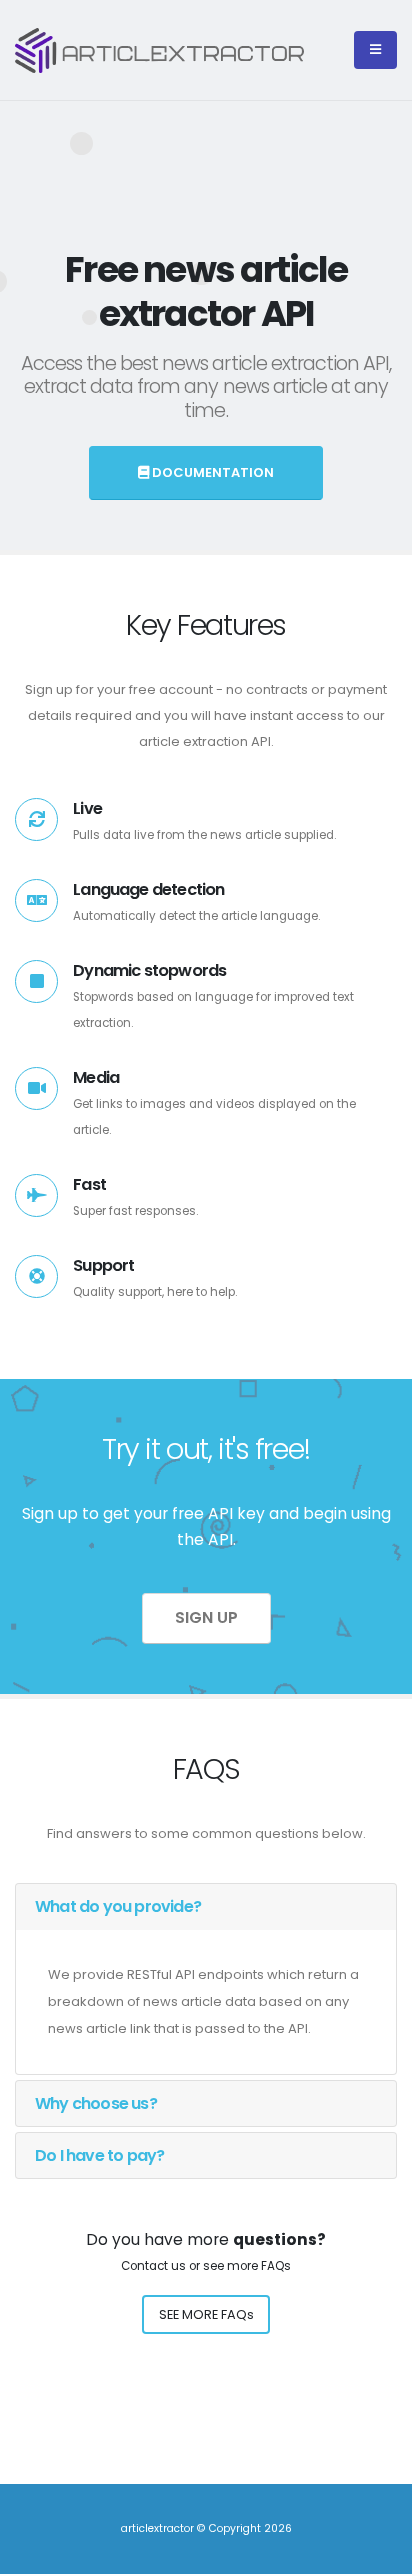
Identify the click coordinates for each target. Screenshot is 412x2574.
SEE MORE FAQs (206, 2314)
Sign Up (206, 1617)
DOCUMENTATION (211, 472)
